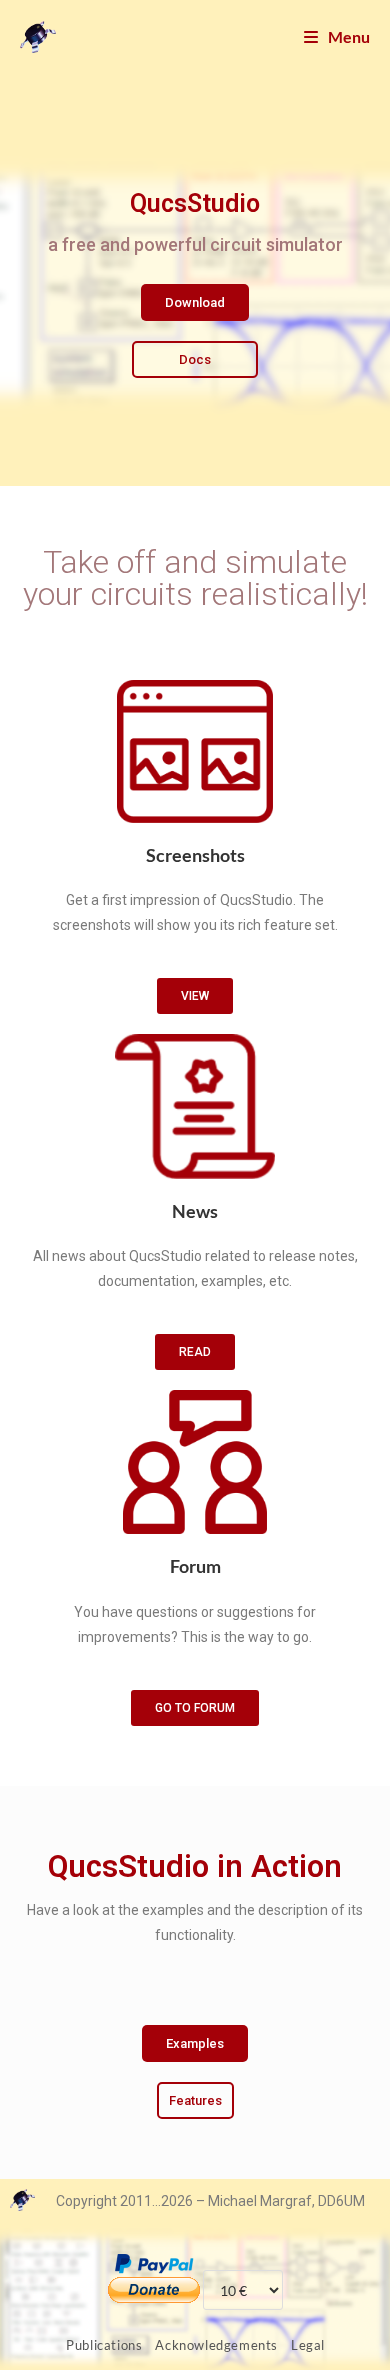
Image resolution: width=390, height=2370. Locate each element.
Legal (308, 2345)
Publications (104, 2345)
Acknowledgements (216, 2345)
